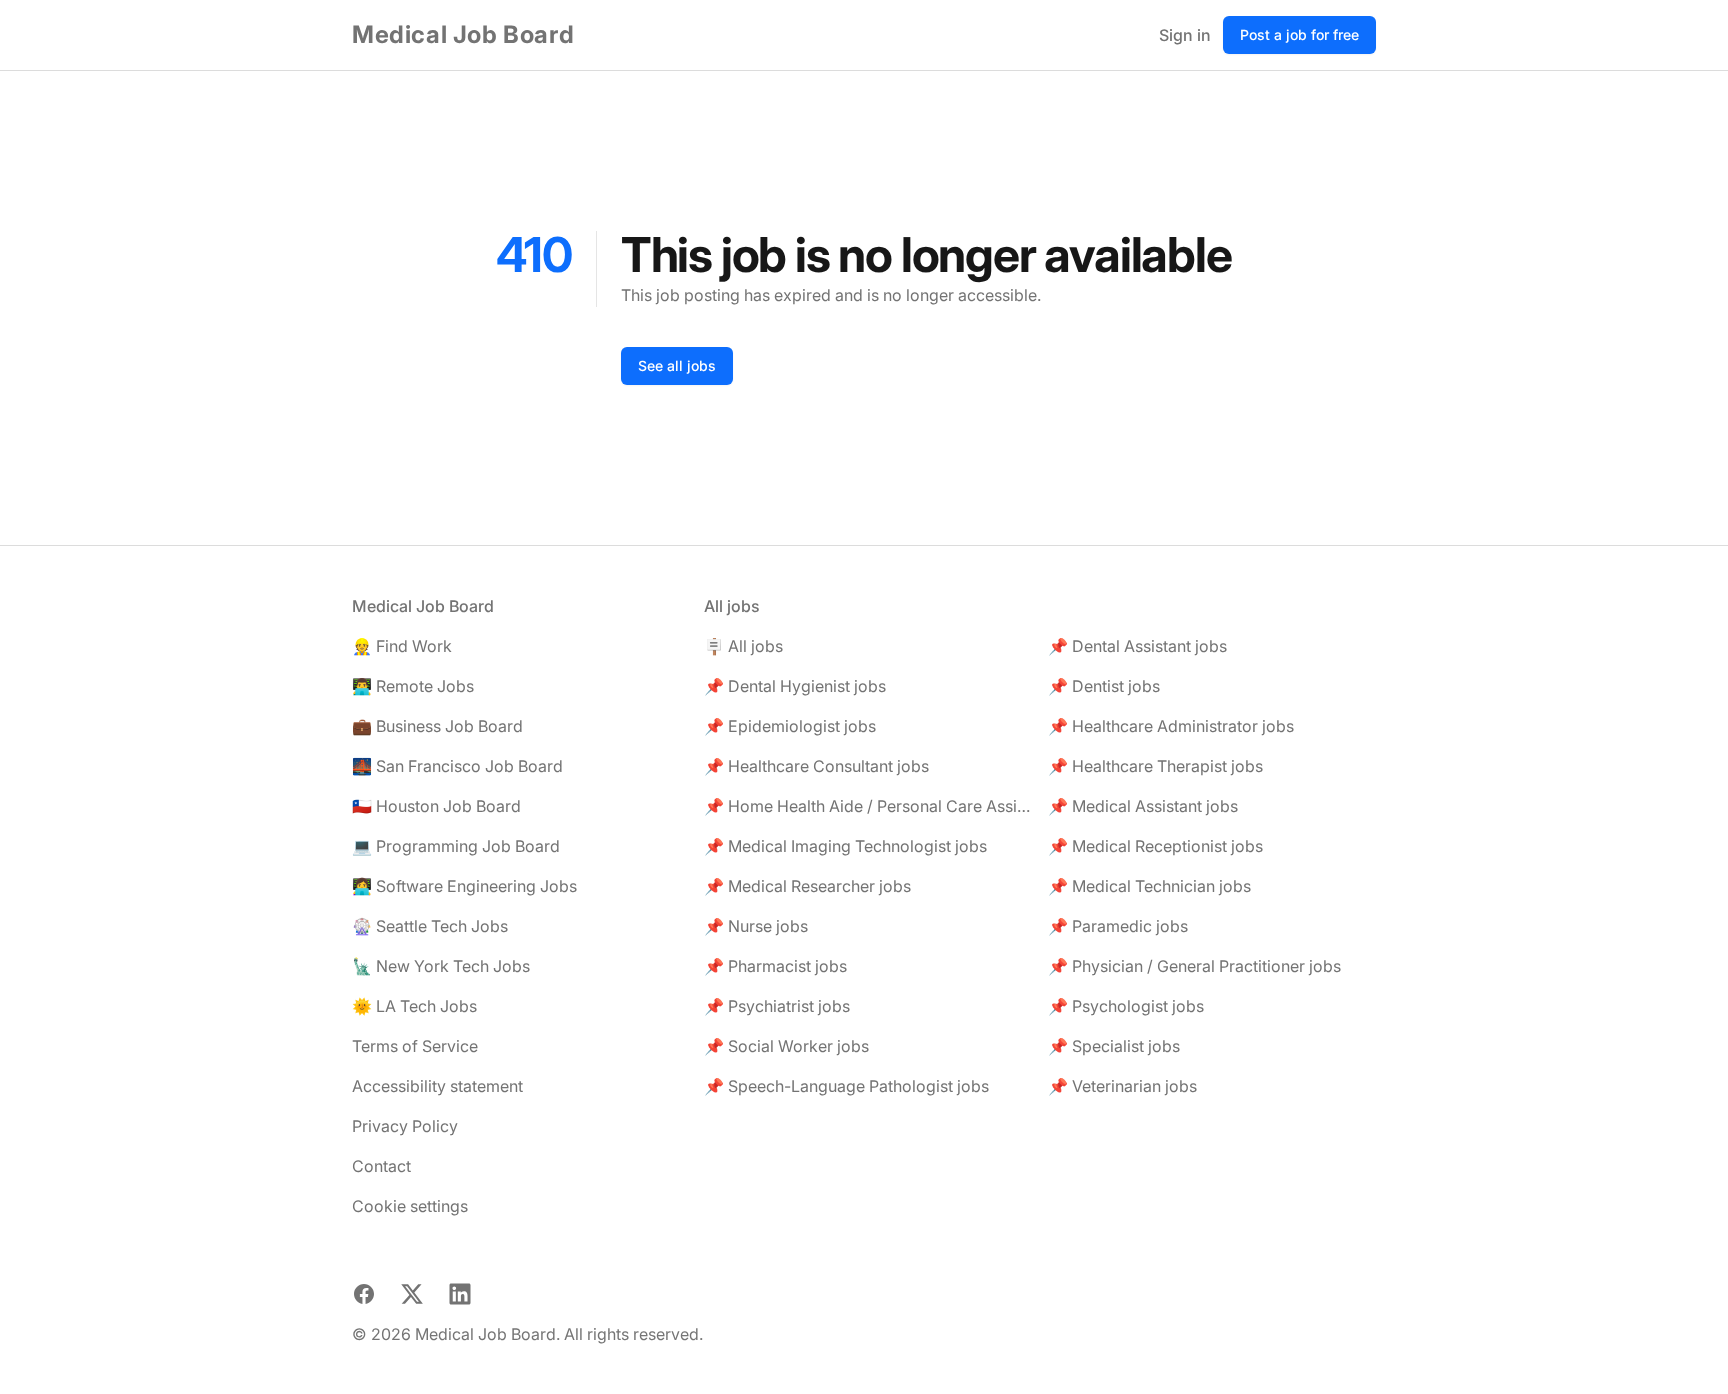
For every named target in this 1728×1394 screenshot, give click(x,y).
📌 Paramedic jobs (1118, 926)
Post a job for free (1299, 34)
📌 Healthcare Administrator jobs (1171, 726)
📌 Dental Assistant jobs (1137, 646)
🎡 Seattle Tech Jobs (430, 926)
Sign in (1185, 35)
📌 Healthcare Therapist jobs (1155, 766)
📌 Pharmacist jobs (775, 966)
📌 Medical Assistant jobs (1143, 806)
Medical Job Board (463, 34)
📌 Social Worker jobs (786, 1046)
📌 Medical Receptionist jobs (1155, 846)
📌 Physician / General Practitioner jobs (1194, 966)
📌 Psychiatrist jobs (777, 1006)
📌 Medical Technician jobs (1149, 886)
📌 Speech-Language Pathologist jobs (846, 1086)
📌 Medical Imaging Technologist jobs (845, 846)
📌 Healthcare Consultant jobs (816, 766)
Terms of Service (415, 1046)
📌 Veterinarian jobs (1122, 1086)
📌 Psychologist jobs (1126, 1006)
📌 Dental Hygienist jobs (795, 686)
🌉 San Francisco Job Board (457, 766)
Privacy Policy (405, 1126)
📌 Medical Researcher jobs (807, 886)
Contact (381, 1166)
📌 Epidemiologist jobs (790, 726)
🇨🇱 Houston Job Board (436, 806)
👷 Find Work (402, 646)
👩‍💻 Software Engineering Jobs (464, 886)
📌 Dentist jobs (1104, 686)
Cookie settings (410, 1206)
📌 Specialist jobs (1114, 1046)
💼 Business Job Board (437, 726)
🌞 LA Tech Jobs (414, 1006)
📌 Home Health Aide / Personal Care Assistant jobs (868, 806)
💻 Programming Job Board (456, 846)
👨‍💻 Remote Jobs (413, 686)
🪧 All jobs (743, 646)
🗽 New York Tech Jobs (441, 966)
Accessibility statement (437, 1086)
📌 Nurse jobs (756, 926)
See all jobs (677, 365)
